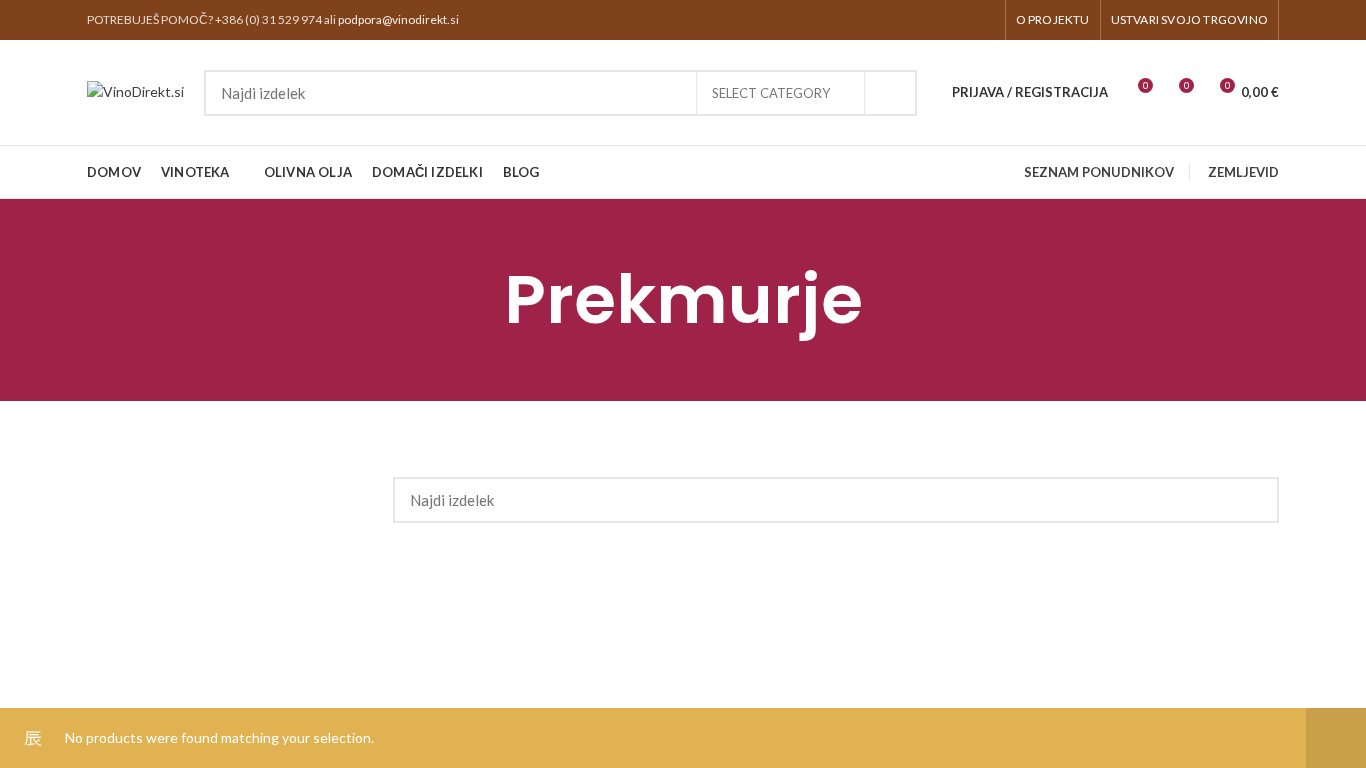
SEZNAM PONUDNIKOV (1099, 172)
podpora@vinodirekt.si (398, 19)
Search (890, 93)
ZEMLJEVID (1243, 172)
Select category (771, 93)
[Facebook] (957, 20)
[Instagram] (982, 20)
